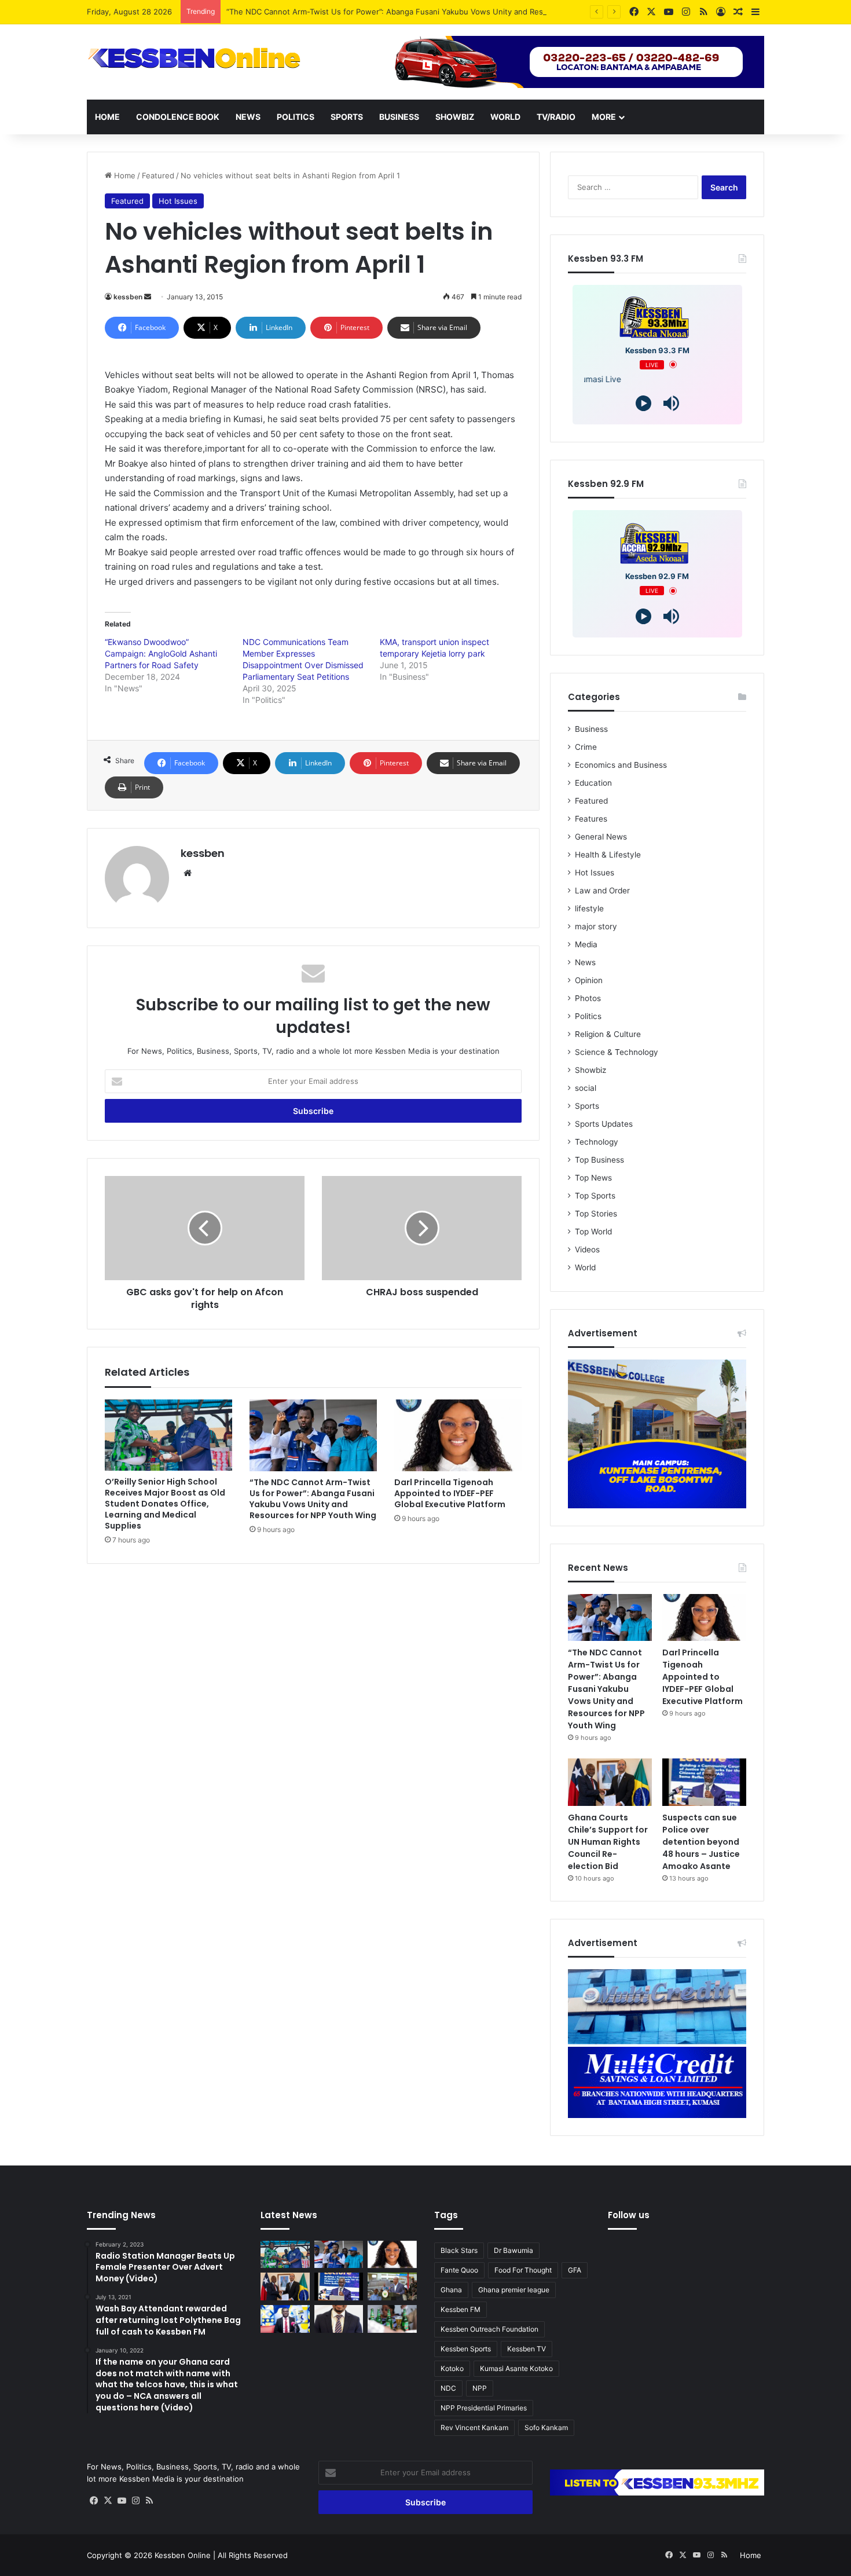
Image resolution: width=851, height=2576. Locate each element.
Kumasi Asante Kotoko (516, 2368)
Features (591, 819)
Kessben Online (183, 2555)
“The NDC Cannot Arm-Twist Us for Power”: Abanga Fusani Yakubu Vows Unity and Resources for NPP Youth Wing (434, 12)
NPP (480, 2388)
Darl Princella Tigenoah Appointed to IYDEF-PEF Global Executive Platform (450, 1493)
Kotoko (452, 2368)
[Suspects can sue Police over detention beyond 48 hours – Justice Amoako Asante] (704, 1782)
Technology (597, 1142)
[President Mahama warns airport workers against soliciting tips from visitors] (392, 2286)
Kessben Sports (466, 2349)
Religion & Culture (608, 1034)
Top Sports (595, 1196)
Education (593, 783)
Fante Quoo (459, 2270)
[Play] (643, 403)
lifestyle (589, 908)
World (505, 117)
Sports (347, 117)
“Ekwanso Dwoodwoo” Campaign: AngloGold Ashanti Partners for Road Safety (161, 653)
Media (586, 944)
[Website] (188, 873)
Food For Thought (523, 2270)
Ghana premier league (514, 2290)
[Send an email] (148, 297)
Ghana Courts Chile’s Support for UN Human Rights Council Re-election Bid (608, 1842)
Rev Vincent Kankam (474, 2427)
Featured (158, 175)
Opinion (589, 980)
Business (399, 117)
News (248, 117)
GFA (575, 2270)
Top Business (599, 1160)
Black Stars (459, 2250)
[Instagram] (135, 2501)
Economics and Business (621, 765)
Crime (586, 747)
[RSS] (149, 2501)
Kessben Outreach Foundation (489, 2329)
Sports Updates (604, 1124)
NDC (448, 2388)
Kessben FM (461, 2309)
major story (596, 926)
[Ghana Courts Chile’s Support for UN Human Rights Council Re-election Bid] (610, 1782)
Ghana (451, 2290)
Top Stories (596, 1214)
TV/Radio (556, 117)
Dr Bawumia (513, 2250)
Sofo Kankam (546, 2427)
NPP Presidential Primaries (484, 2408)
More (604, 117)
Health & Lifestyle (608, 855)
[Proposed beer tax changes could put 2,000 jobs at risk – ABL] (392, 2319)
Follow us (629, 2215)
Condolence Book (178, 117)
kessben (128, 297)
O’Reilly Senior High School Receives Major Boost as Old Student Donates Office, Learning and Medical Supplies (165, 1504)
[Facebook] (94, 2501)
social (586, 1088)
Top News (593, 1178)
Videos (587, 1249)
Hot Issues (178, 201)
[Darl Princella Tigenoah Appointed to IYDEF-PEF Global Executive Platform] (458, 1435)
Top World (593, 1232)
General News (601, 837)
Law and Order (602, 891)
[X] (108, 2501)
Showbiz (455, 117)
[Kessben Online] (194, 58)
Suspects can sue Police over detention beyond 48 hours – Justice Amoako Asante (701, 1842)
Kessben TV (527, 2349)
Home (107, 117)
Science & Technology (617, 1052)
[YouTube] (122, 2501)
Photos (588, 998)
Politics (296, 117)
